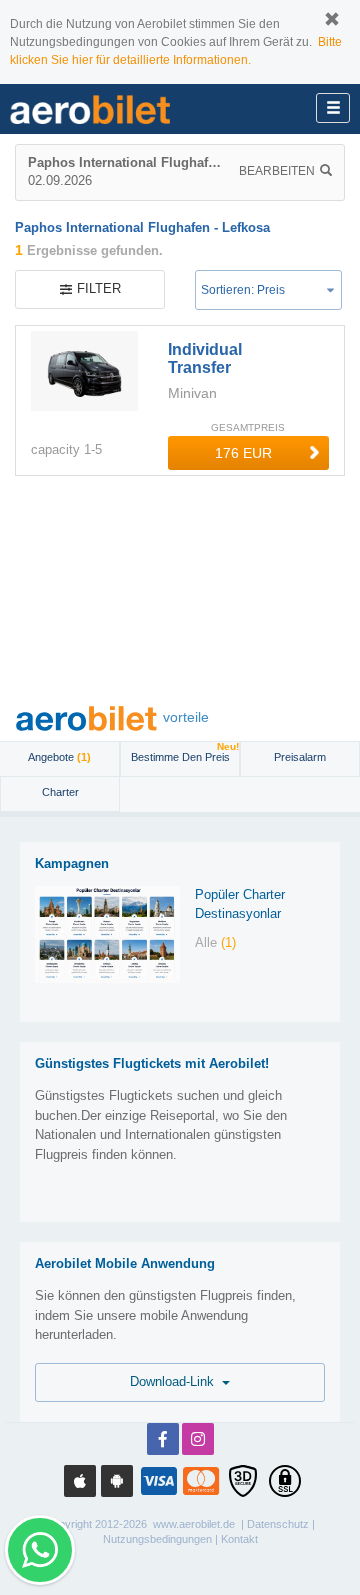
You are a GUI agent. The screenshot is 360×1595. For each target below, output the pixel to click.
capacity (55, 449)
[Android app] (117, 1481)
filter (99, 288)
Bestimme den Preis (185, 752)
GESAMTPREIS (248, 427)
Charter (60, 792)
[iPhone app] (80, 1481)
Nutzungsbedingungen (157, 1539)
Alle (215, 942)
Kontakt (239, 1539)
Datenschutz (278, 1524)
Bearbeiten (277, 171)
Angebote (59, 757)
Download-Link (176, 1381)
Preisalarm (300, 757)
